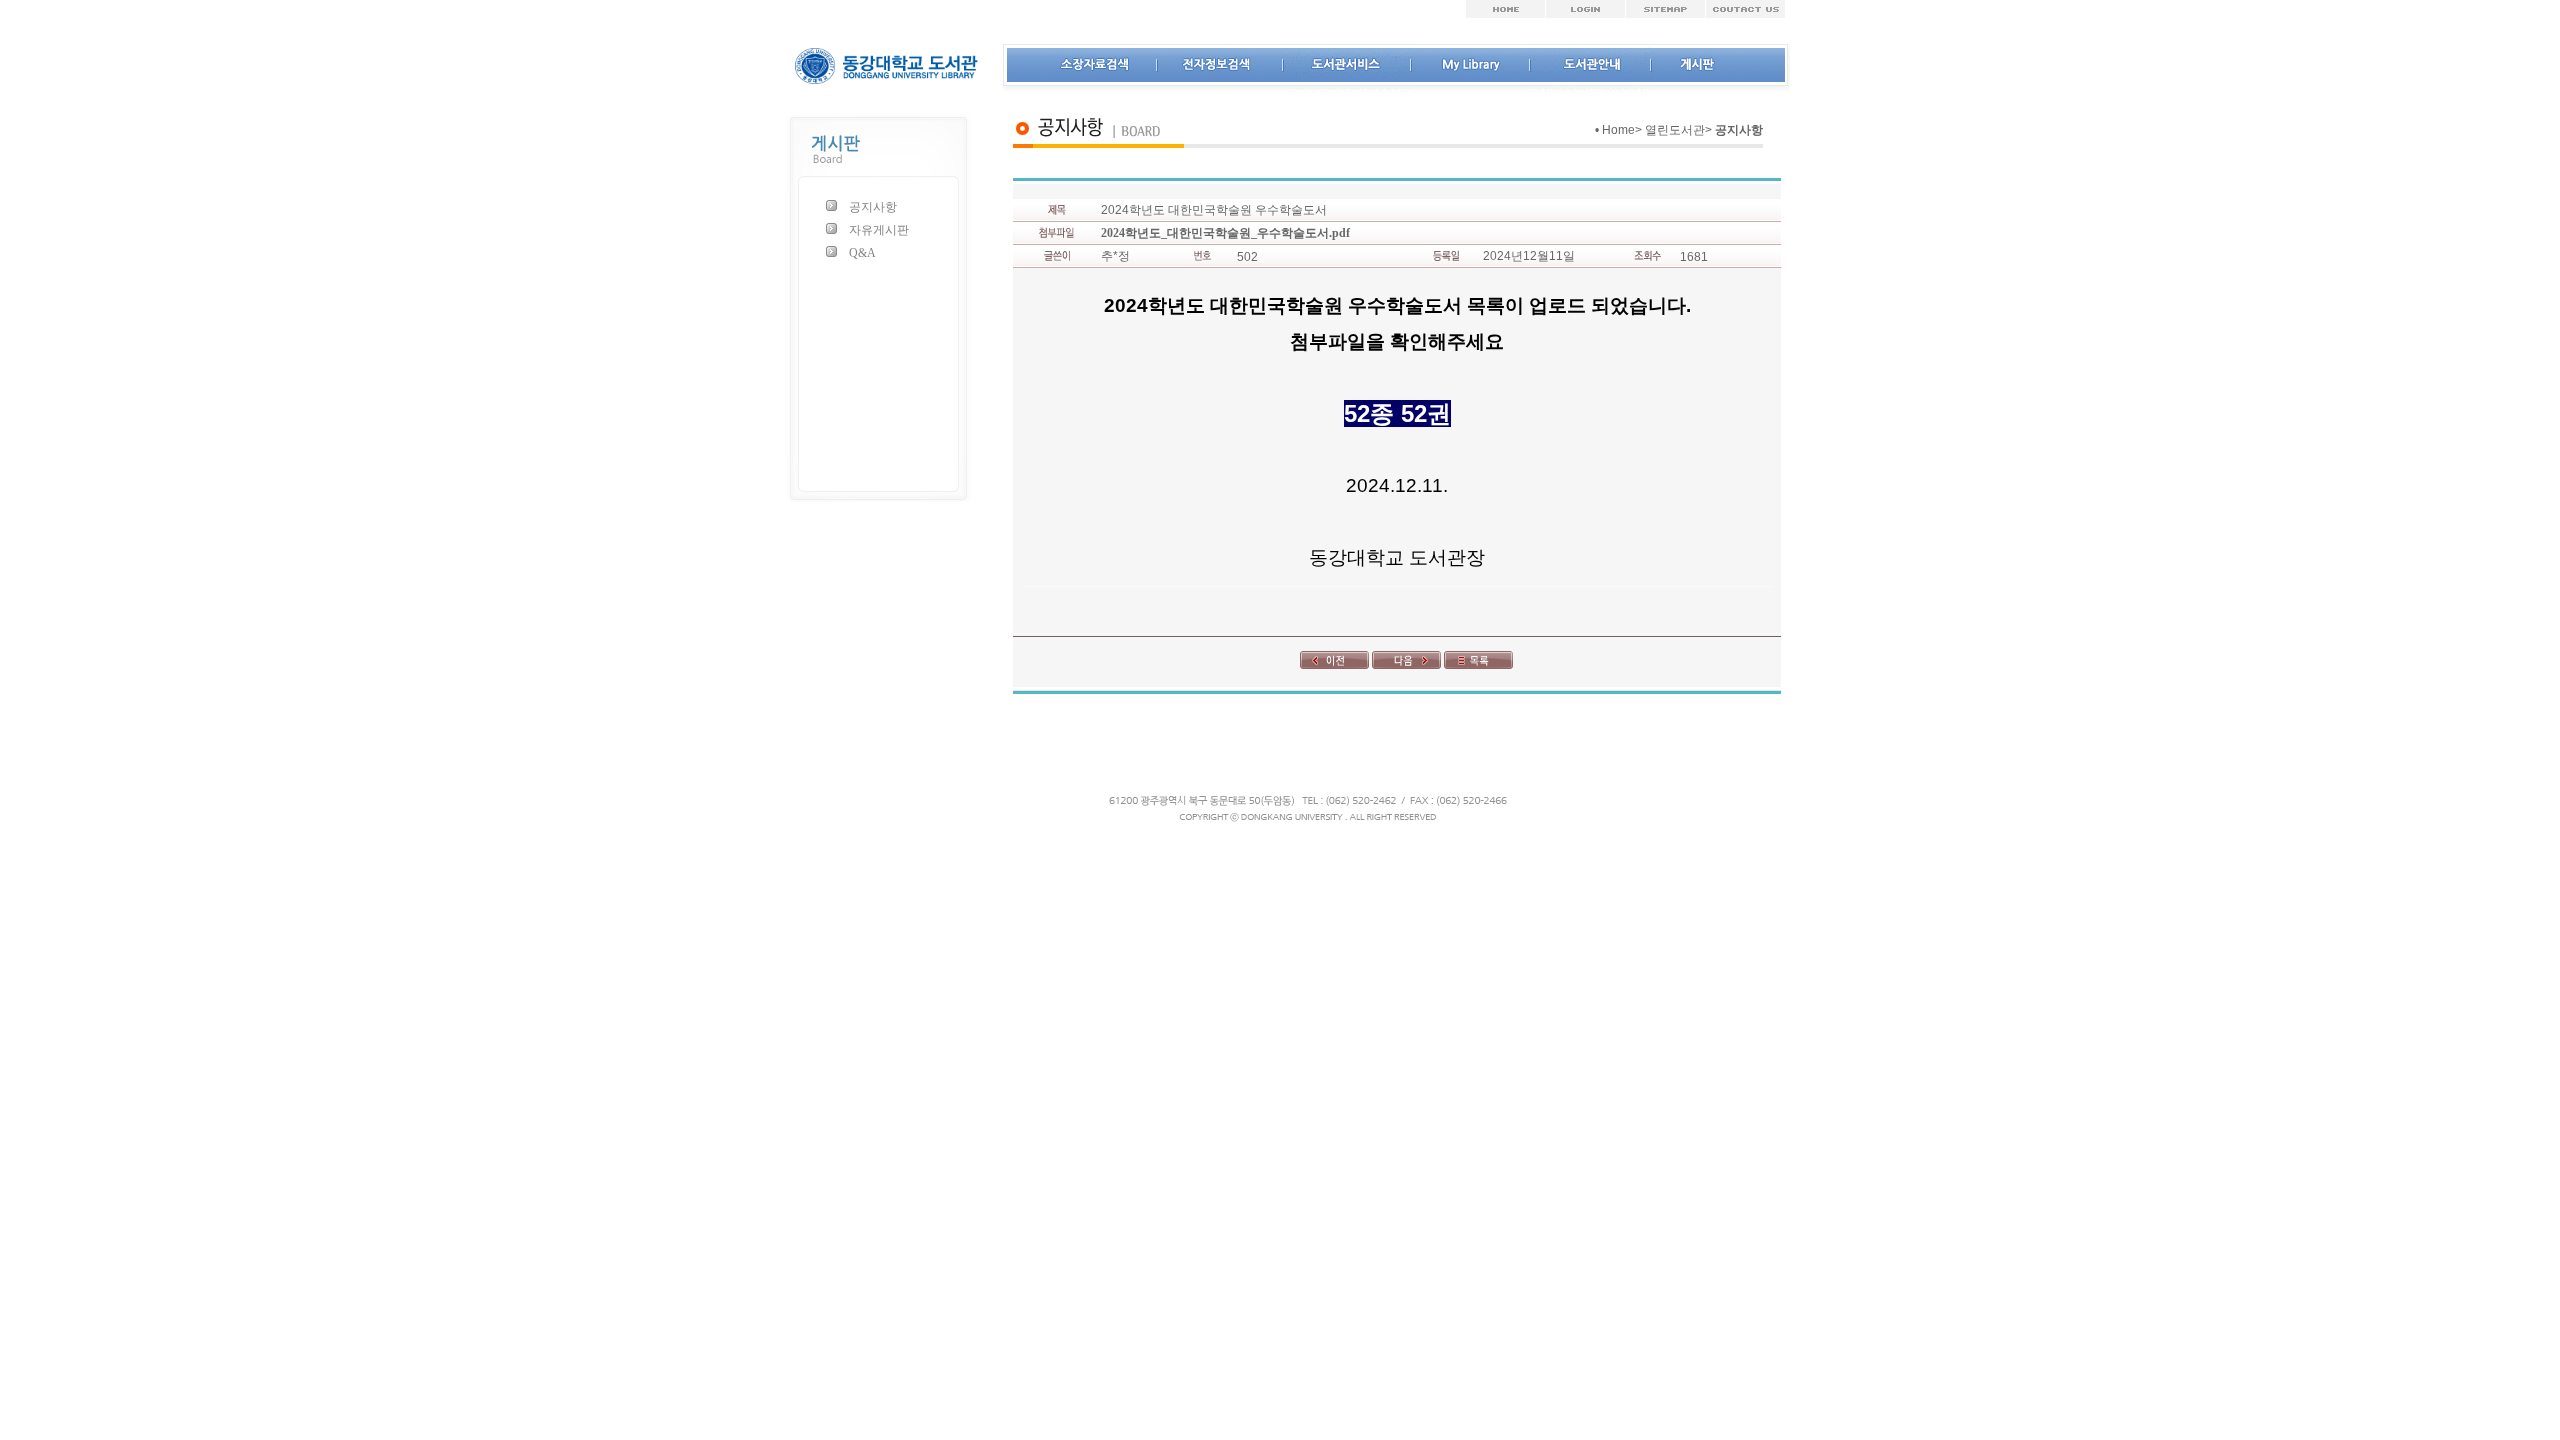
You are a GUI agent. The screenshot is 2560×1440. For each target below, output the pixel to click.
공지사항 (873, 207)
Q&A (862, 253)
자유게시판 (879, 230)
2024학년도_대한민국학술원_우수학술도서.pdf (1225, 233)
